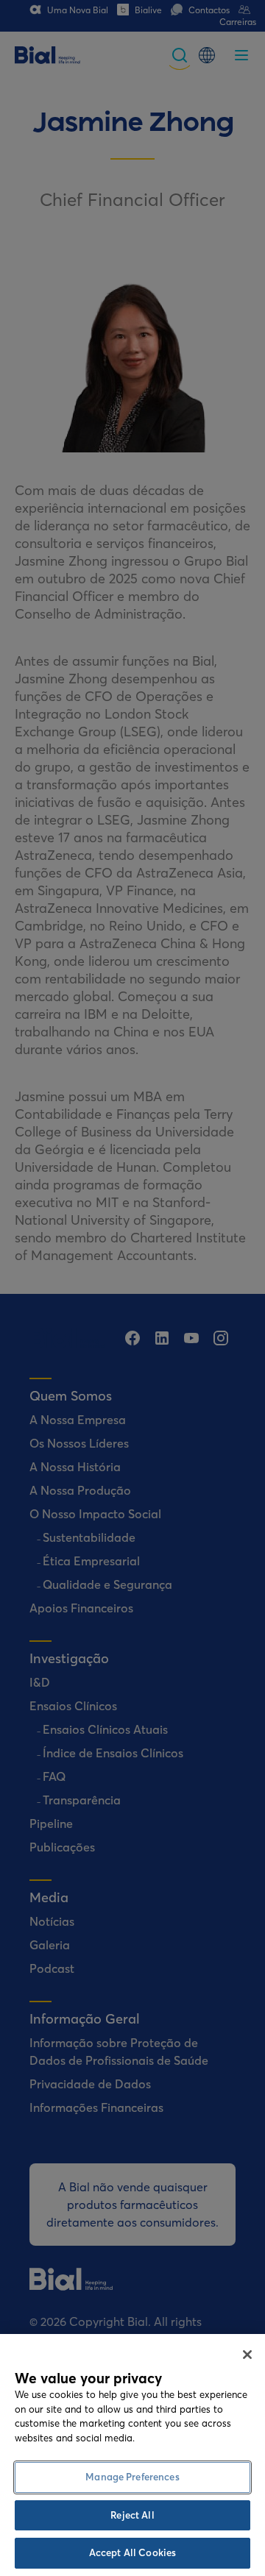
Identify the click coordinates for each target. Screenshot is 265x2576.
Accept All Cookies (132, 2552)
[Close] (247, 2355)
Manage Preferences (132, 2477)
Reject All (132, 2515)
